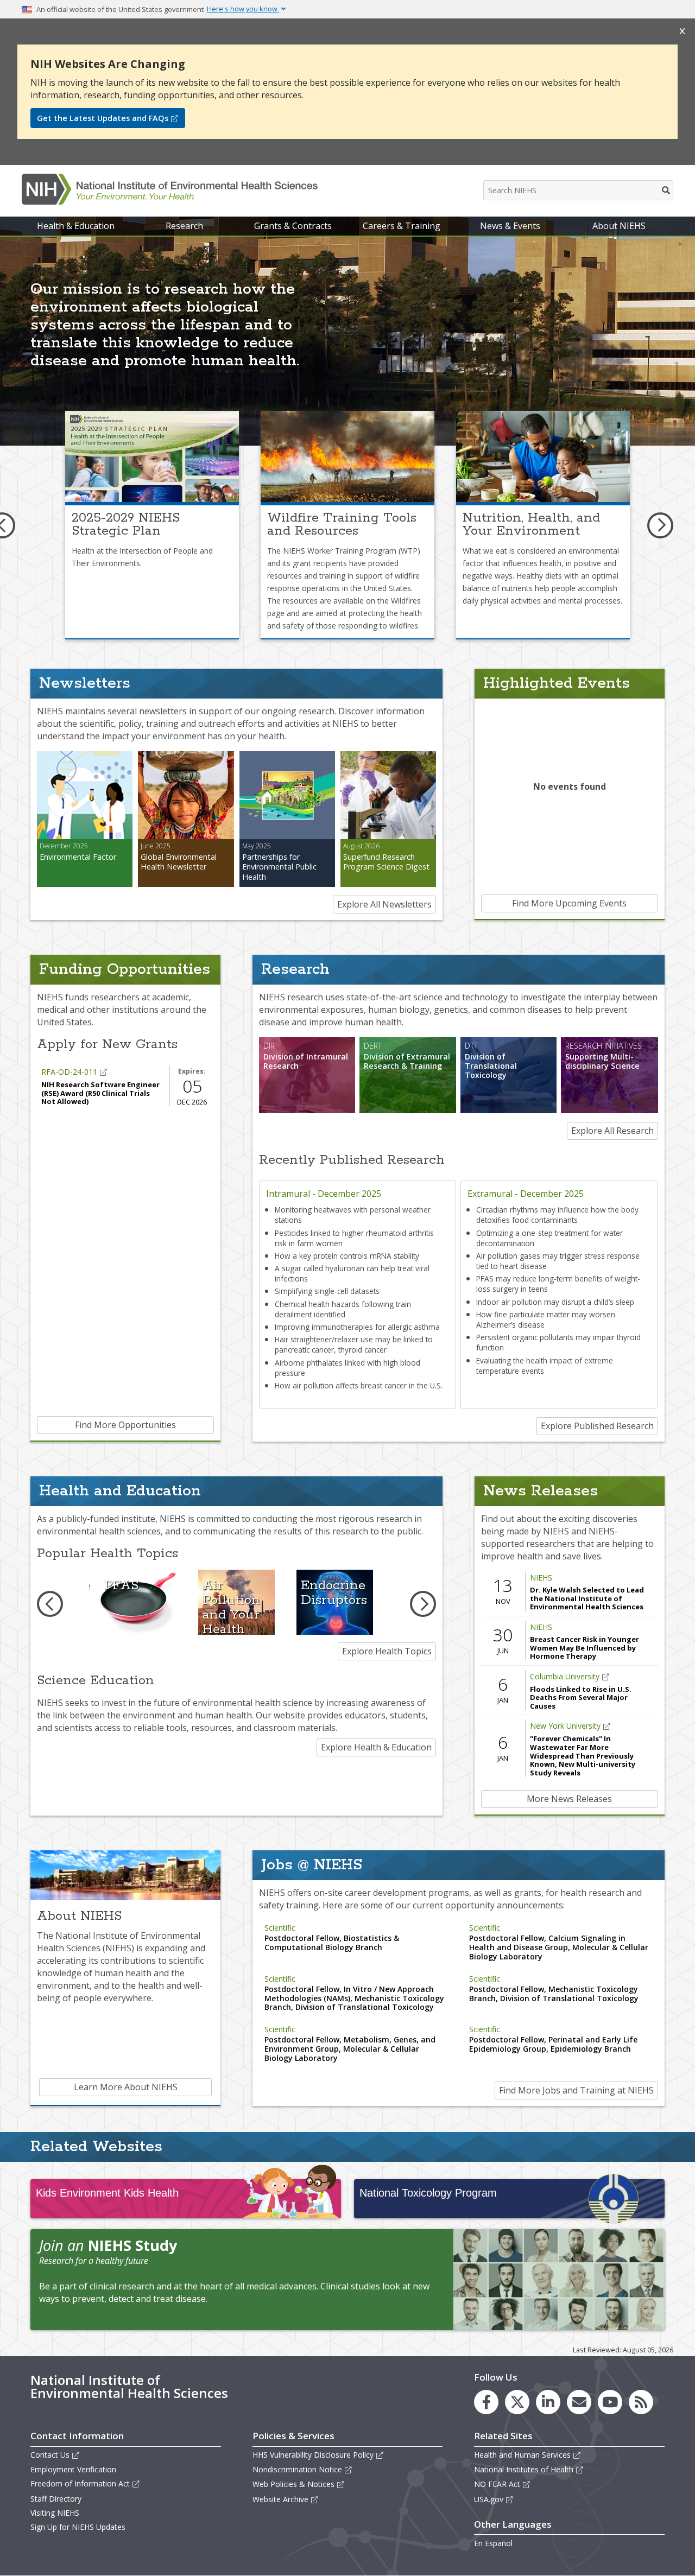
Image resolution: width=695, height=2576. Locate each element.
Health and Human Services (522, 2455)
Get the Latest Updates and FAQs (103, 118)
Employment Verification (73, 2469)
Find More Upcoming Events (569, 903)
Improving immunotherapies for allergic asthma (357, 1327)
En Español (493, 2543)
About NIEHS (619, 226)
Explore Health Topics (387, 1651)
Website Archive (280, 2499)
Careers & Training (402, 226)
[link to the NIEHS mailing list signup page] (579, 2402)
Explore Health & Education (376, 1747)
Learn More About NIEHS (126, 2087)
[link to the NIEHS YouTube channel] (610, 2402)
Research (184, 226)
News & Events (510, 226)
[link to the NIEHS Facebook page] (486, 2402)
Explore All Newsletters (384, 904)
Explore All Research (612, 1131)
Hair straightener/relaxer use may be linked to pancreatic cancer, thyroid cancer (354, 1344)
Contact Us (50, 2455)
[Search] (666, 190)
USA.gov (489, 2499)
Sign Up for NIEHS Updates (78, 2527)
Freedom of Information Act (80, 2483)
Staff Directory (56, 2499)
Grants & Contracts (293, 226)
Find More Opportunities (125, 1425)
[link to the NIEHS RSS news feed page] (641, 2402)
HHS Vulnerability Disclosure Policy (313, 2455)
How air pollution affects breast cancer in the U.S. (359, 1385)
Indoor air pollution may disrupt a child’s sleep (555, 1302)
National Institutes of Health (524, 2469)
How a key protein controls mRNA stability (347, 1256)
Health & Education (76, 226)
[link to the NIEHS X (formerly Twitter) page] (517, 2402)
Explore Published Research (597, 1426)
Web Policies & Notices (293, 2484)
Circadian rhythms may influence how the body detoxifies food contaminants (557, 1215)
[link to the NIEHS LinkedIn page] (548, 2402)
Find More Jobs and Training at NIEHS (576, 2090)
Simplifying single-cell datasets (327, 1291)
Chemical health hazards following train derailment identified (343, 1309)
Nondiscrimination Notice (297, 2469)
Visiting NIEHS (55, 2513)
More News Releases (569, 1799)
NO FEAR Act (497, 2484)
